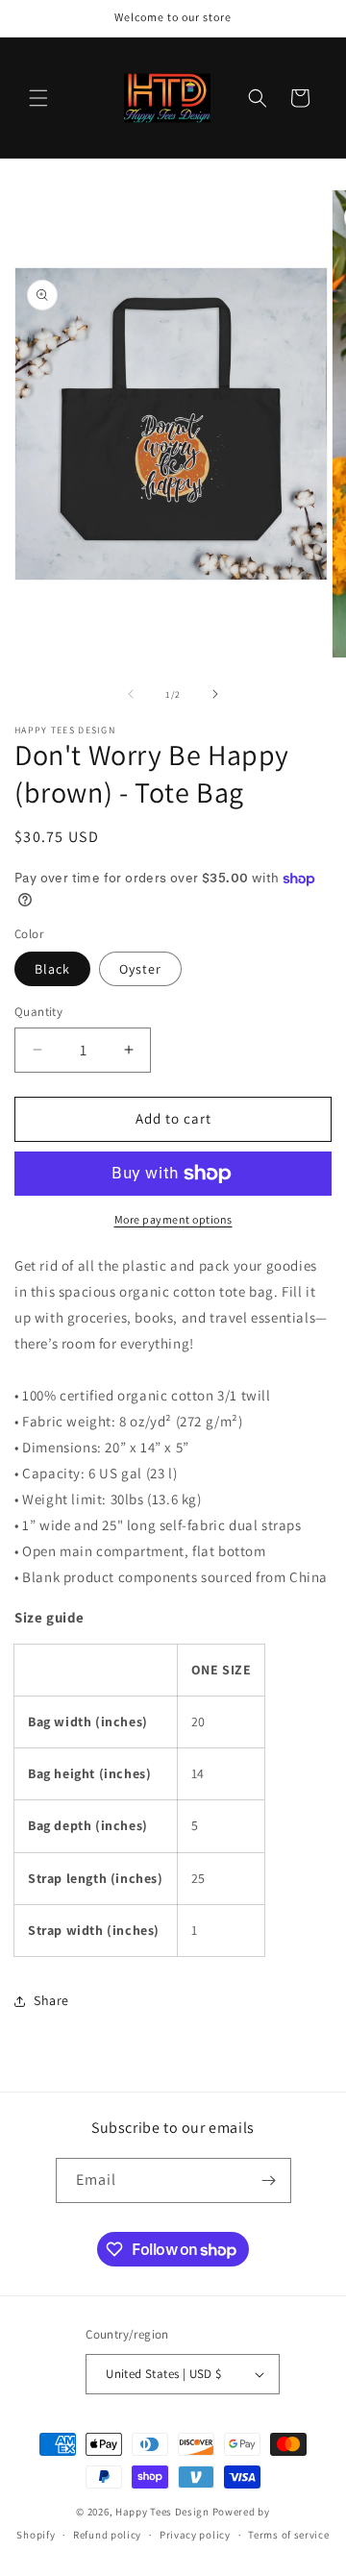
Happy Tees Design (162, 2512)
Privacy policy (195, 2535)
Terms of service (288, 2535)
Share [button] (51, 2000)
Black (52, 969)
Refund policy (107, 2535)
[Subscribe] (269, 2180)
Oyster (140, 969)
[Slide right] (215, 694)
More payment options (173, 1219)
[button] (38, 98)
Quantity (38, 1012)
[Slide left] (131, 694)
